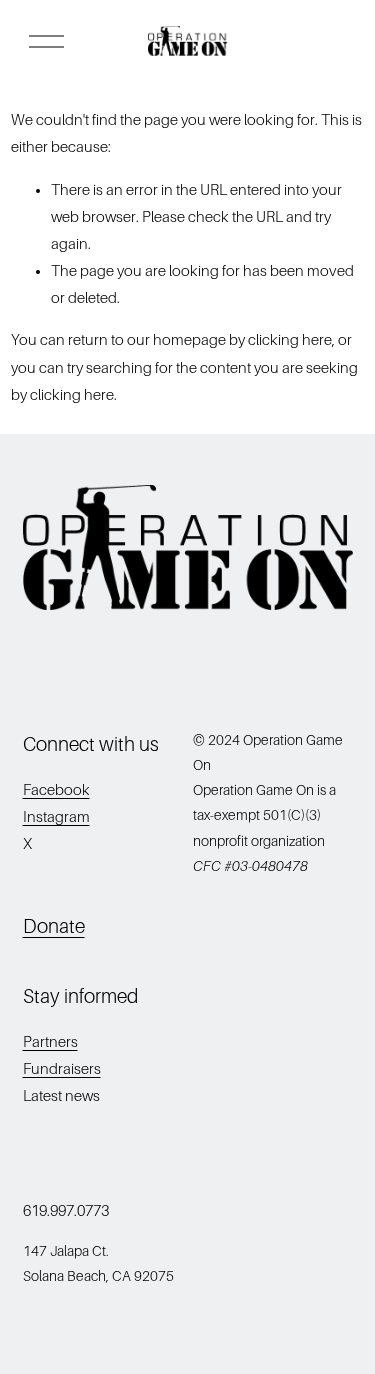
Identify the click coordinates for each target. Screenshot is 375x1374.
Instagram (56, 817)
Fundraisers (62, 1069)
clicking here (290, 340)
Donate (54, 926)
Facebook (56, 790)
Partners (50, 1042)
